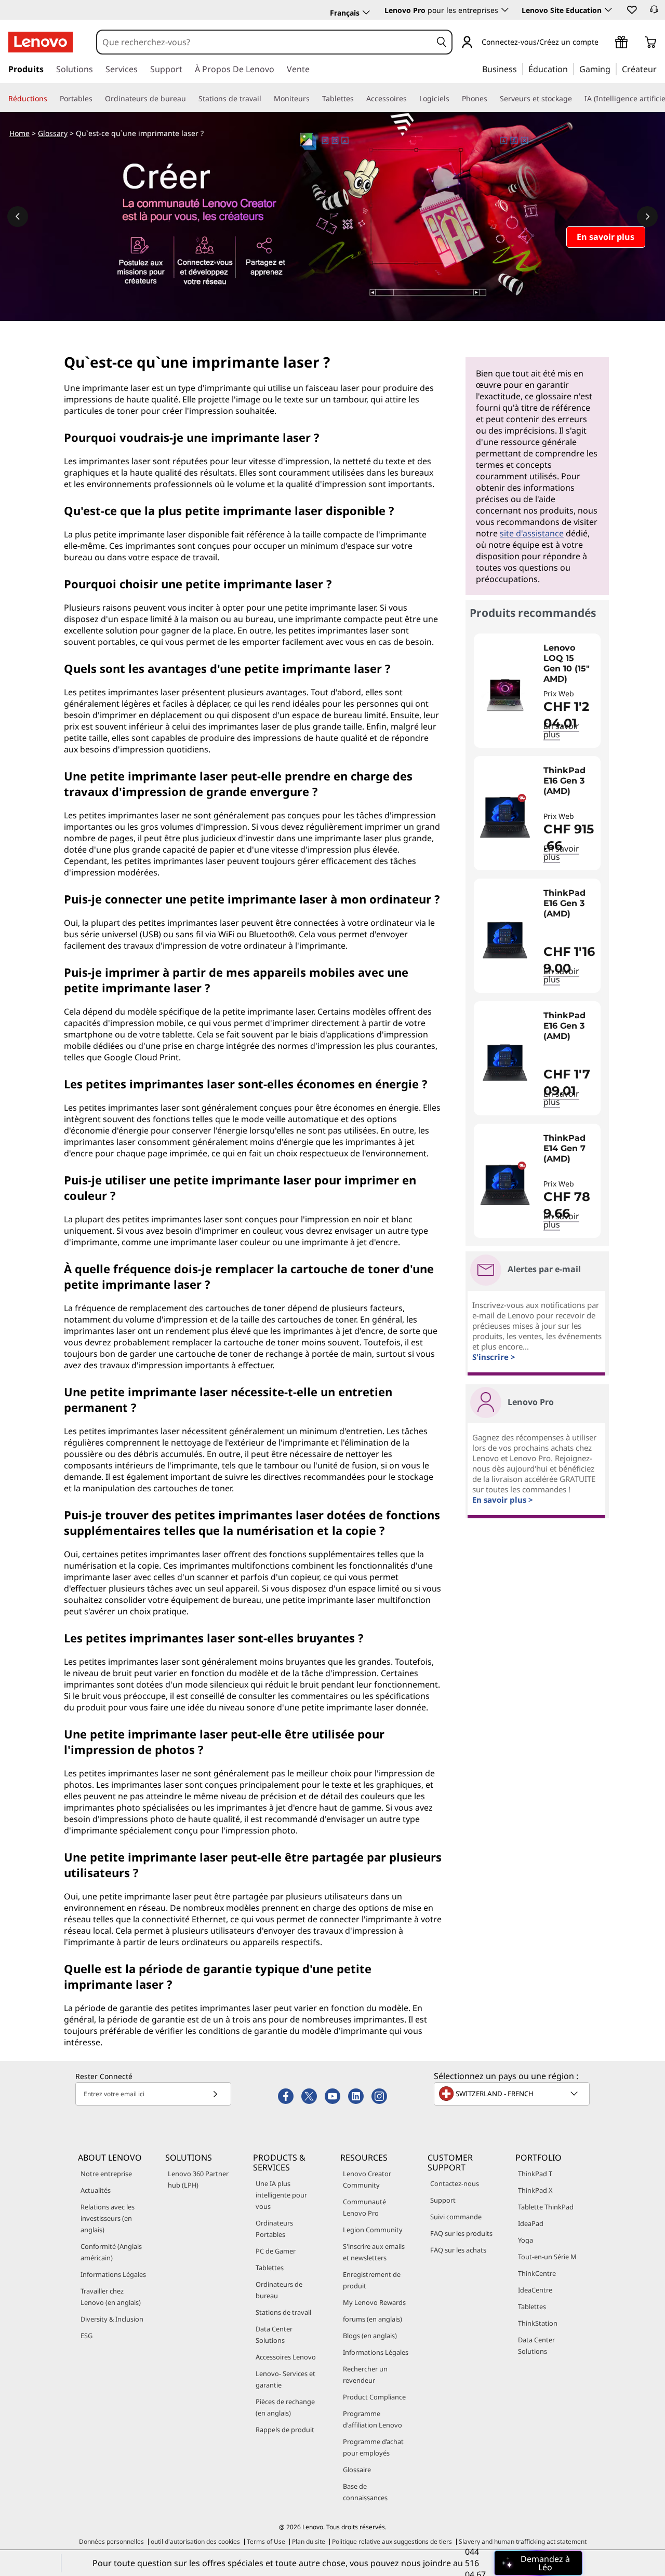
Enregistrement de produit (372, 2280)
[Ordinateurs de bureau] (190, 99)
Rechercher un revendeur (365, 2375)
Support (443, 2200)
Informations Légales (113, 2274)
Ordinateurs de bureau (279, 2290)
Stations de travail (283, 2312)
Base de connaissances (365, 2492)
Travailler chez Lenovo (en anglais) (111, 2297)
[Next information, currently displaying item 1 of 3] (647, 217)
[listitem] (537, 691)
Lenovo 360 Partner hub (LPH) (198, 2179)
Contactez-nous (455, 2183)
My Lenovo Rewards (374, 2302)
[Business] (520, 69)
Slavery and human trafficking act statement (523, 2541)
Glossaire (357, 2470)
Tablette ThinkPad (546, 2207)
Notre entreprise (106, 2174)
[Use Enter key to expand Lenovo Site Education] (608, 10)
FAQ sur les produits (461, 2233)
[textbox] (513, 2094)
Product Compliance (374, 2397)
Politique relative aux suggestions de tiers (392, 2541)
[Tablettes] (358, 99)
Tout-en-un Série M (547, 2257)
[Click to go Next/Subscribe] (215, 2094)
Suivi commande (456, 2217)
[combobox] (264, 42)
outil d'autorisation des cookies (195, 2541)
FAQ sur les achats (458, 2250)
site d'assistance (532, 533)
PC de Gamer (276, 2251)
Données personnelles (111, 2541)
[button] (631, 9)
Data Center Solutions (274, 2335)
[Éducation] (571, 69)
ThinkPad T (535, 2174)
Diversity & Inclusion (112, 2319)
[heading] (569, 664)
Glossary (53, 133)
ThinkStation (538, 2323)
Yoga (526, 2240)
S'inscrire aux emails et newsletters (374, 2252)
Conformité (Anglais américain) (111, 2252)
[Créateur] (660, 69)
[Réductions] (51, 99)
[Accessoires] (411, 99)
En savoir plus (561, 853)
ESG (87, 2336)
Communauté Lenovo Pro (364, 2207)
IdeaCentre (535, 2290)
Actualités (96, 2190)
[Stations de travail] (265, 99)
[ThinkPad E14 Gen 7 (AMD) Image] (505, 1185)
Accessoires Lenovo (286, 2357)
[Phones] (491, 99)
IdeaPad (531, 2223)
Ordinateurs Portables (274, 2229)
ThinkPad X (535, 2190)
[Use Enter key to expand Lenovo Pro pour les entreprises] (505, 10)
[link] (654, 12)
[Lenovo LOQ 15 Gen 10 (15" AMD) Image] (505, 695)
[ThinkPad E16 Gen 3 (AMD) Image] (505, 817)
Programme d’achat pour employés (373, 2447)
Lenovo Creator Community (367, 2179)
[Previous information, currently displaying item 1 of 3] (18, 217)
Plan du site (309, 2541)
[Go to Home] (41, 42)
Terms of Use (266, 2541)
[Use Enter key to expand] (605, 43)
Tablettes (270, 2268)
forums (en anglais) (373, 2319)
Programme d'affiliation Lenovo (373, 2419)
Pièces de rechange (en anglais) (285, 2407)
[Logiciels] (454, 99)
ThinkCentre (537, 2273)
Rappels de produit (285, 2430)
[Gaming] (614, 69)
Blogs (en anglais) (370, 2336)
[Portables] (97, 99)
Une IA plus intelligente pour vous (281, 2195)
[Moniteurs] (314, 99)
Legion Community (373, 2230)
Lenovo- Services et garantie (285, 2379)
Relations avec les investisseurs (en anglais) (108, 2218)
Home (19, 133)
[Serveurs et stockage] (576, 99)
